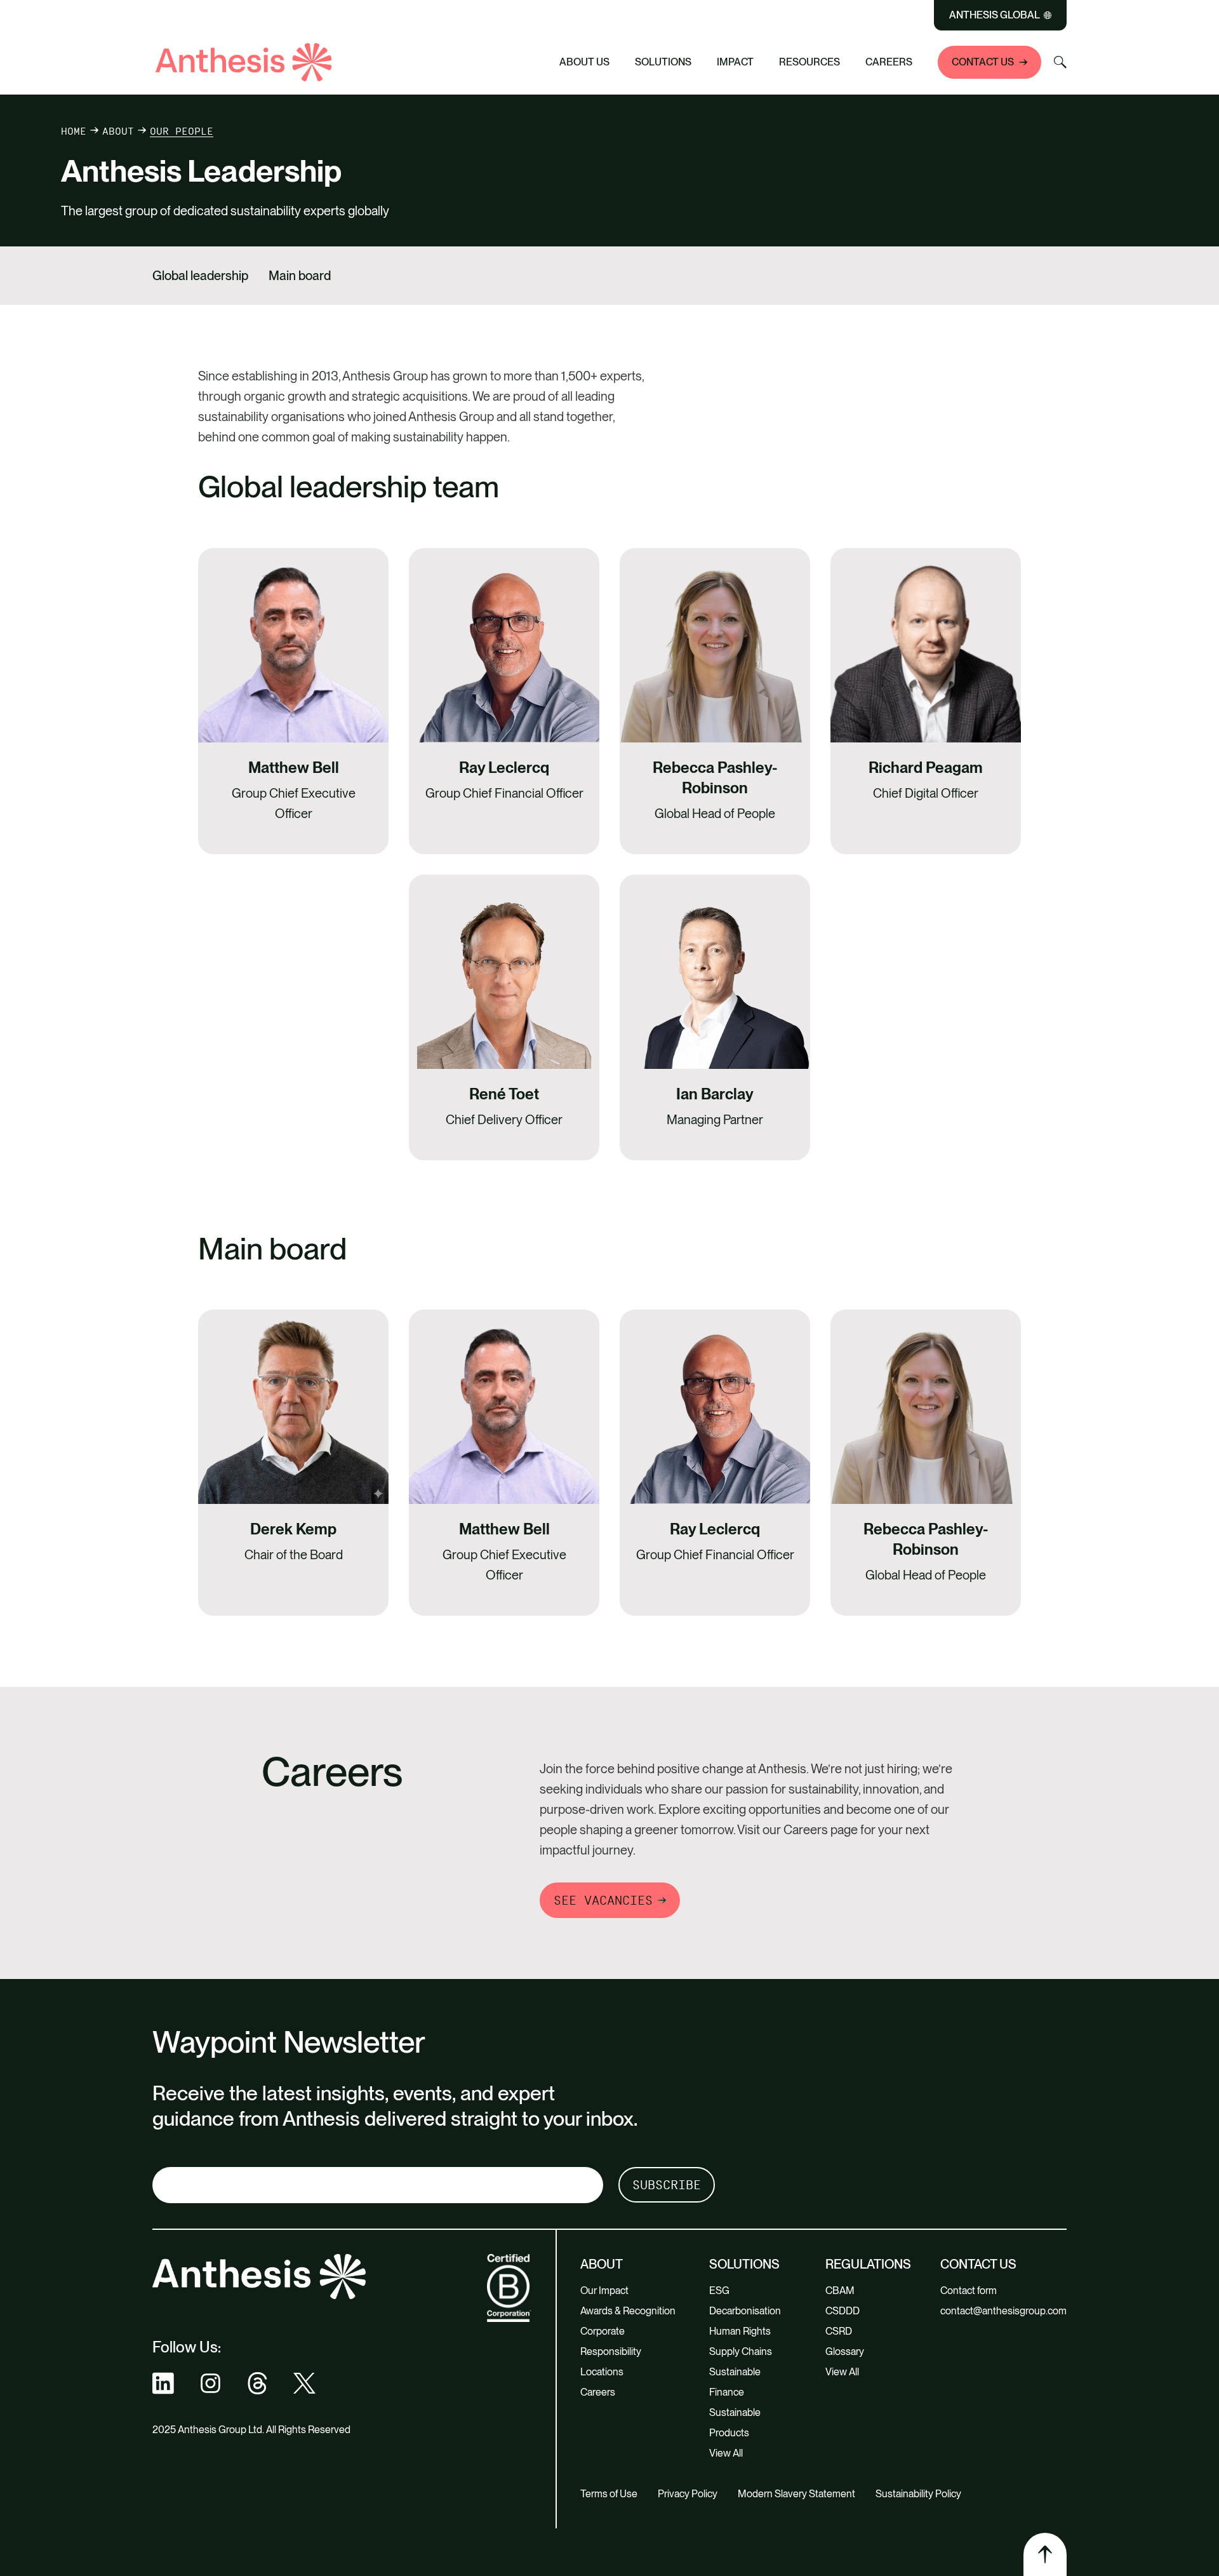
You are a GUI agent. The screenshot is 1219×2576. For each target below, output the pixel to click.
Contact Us (983, 62)
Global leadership (200, 276)
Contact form (969, 2291)
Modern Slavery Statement (796, 2494)
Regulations (868, 2264)
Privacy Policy (688, 2494)
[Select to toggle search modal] (1060, 62)
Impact (735, 62)
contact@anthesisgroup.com (1003, 2311)
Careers (889, 62)
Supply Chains (741, 2351)
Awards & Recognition (628, 2311)
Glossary (845, 2351)
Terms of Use (609, 2494)
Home (74, 131)
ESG (719, 2291)
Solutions (663, 62)
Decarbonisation (745, 2311)
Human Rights (740, 2331)
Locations (602, 2372)
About (118, 131)
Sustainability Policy (918, 2494)
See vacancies (603, 1900)
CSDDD (843, 2311)
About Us (584, 62)
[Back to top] (1045, 2554)
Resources (809, 62)
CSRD (839, 2331)
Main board (300, 276)
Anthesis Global (995, 15)
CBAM (840, 2291)
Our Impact (604, 2291)
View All (726, 2453)
